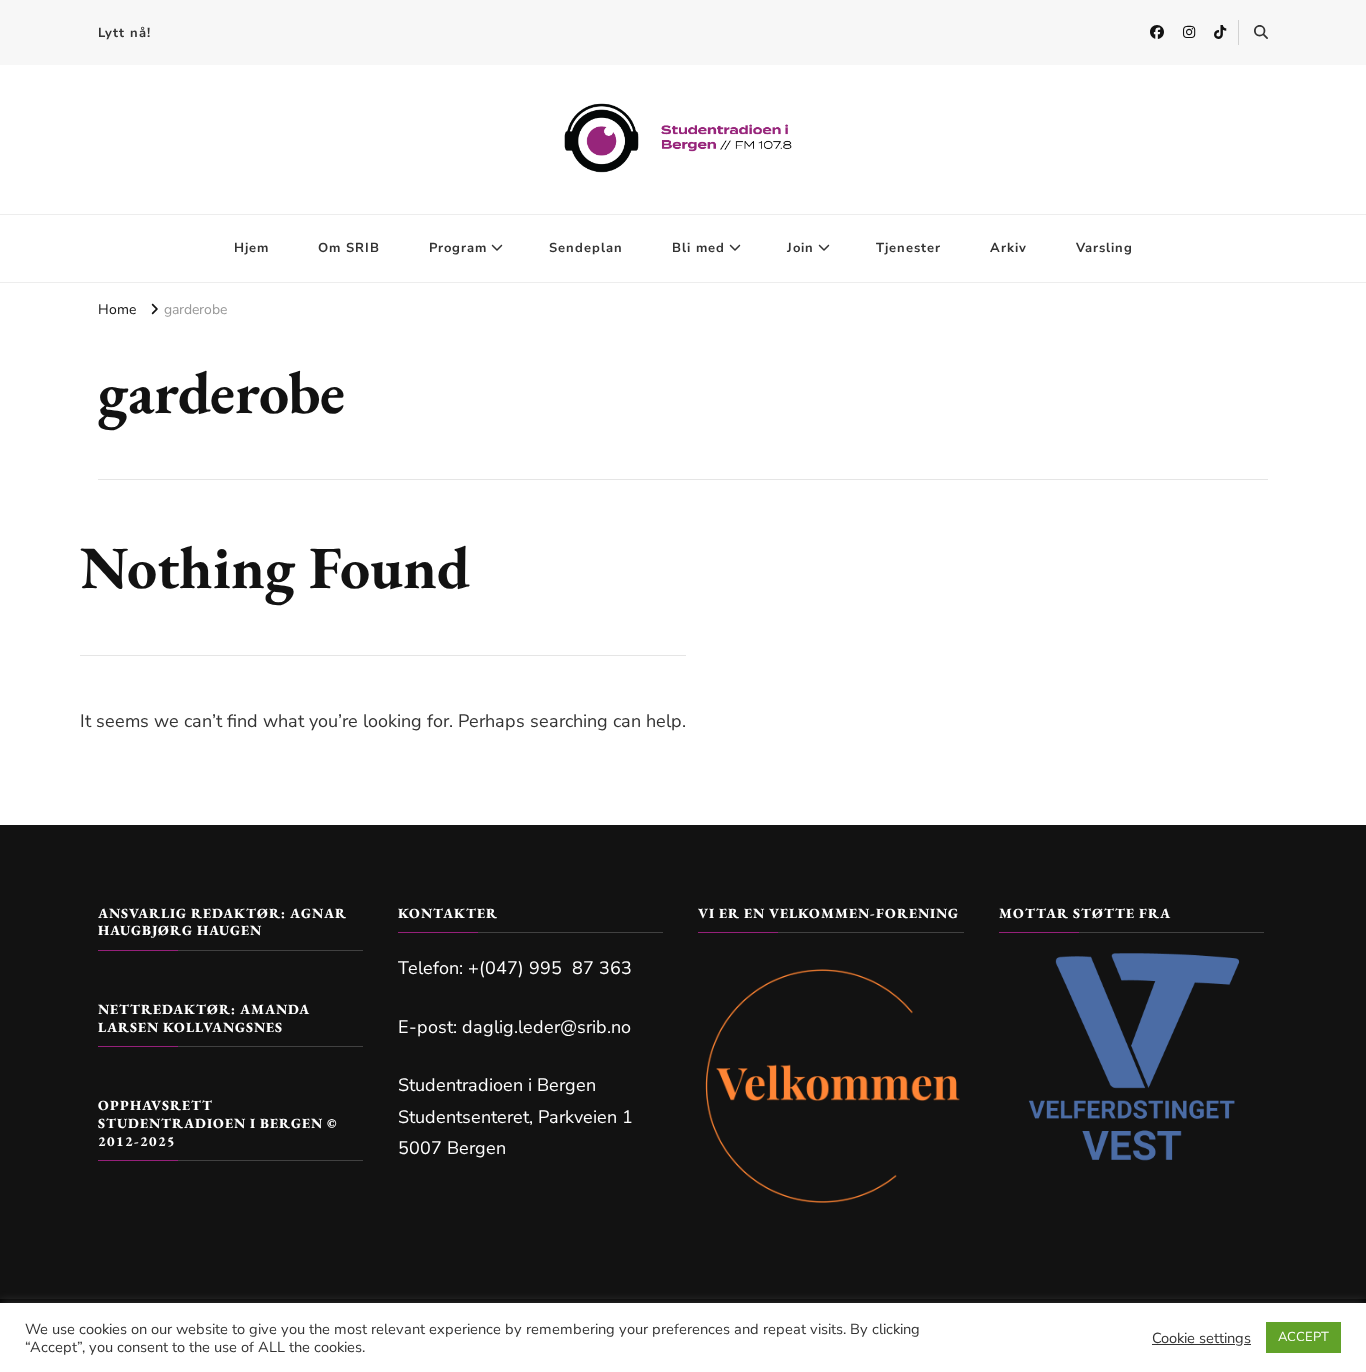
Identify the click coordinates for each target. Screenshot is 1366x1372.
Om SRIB (349, 248)
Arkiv (1008, 248)
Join (800, 248)
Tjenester (908, 248)
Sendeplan (586, 248)
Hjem (251, 248)
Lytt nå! (124, 33)
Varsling (1104, 248)
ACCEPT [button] (1303, 1337)
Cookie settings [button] (1201, 1338)
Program (458, 248)
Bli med (698, 248)
